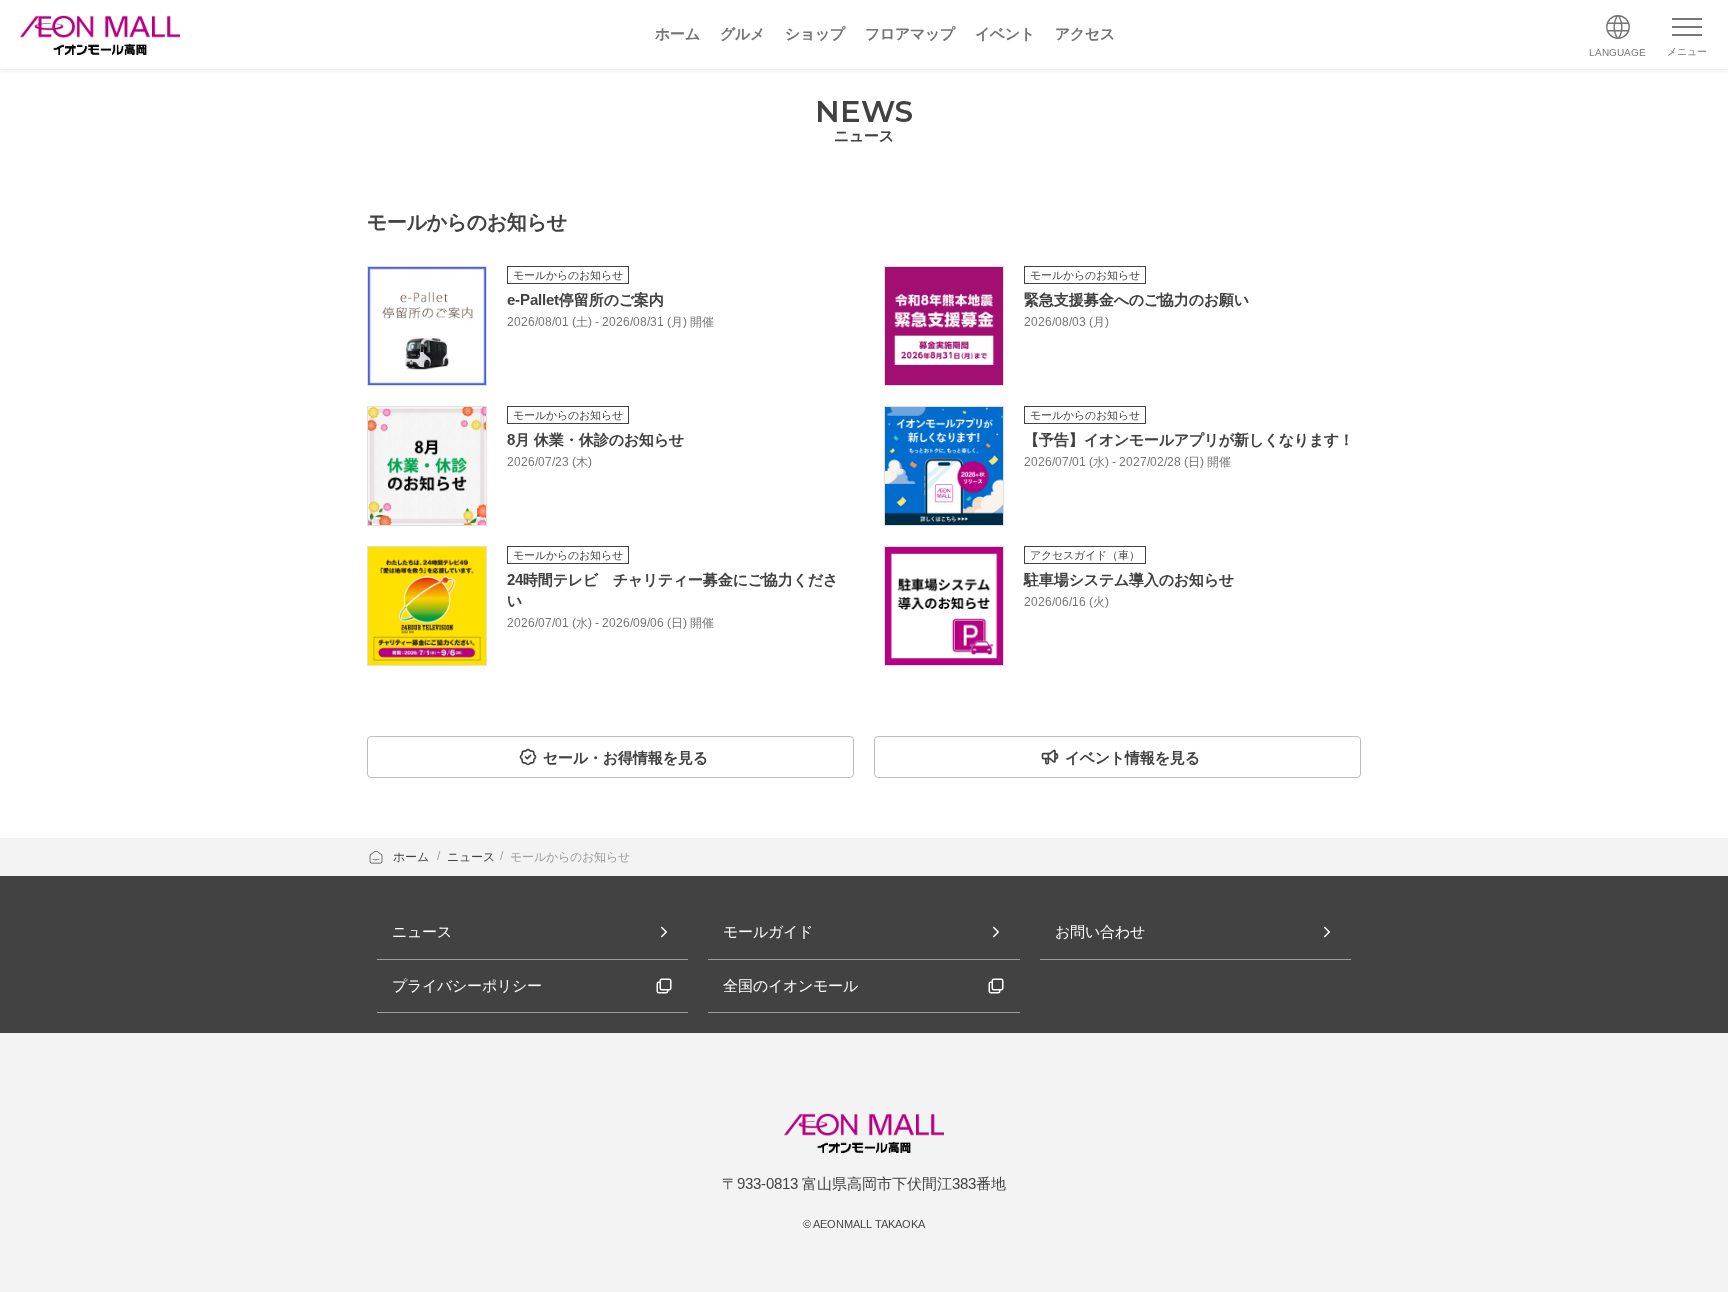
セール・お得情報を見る (625, 757)
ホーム (412, 857)
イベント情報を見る (1132, 757)
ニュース (471, 857)
